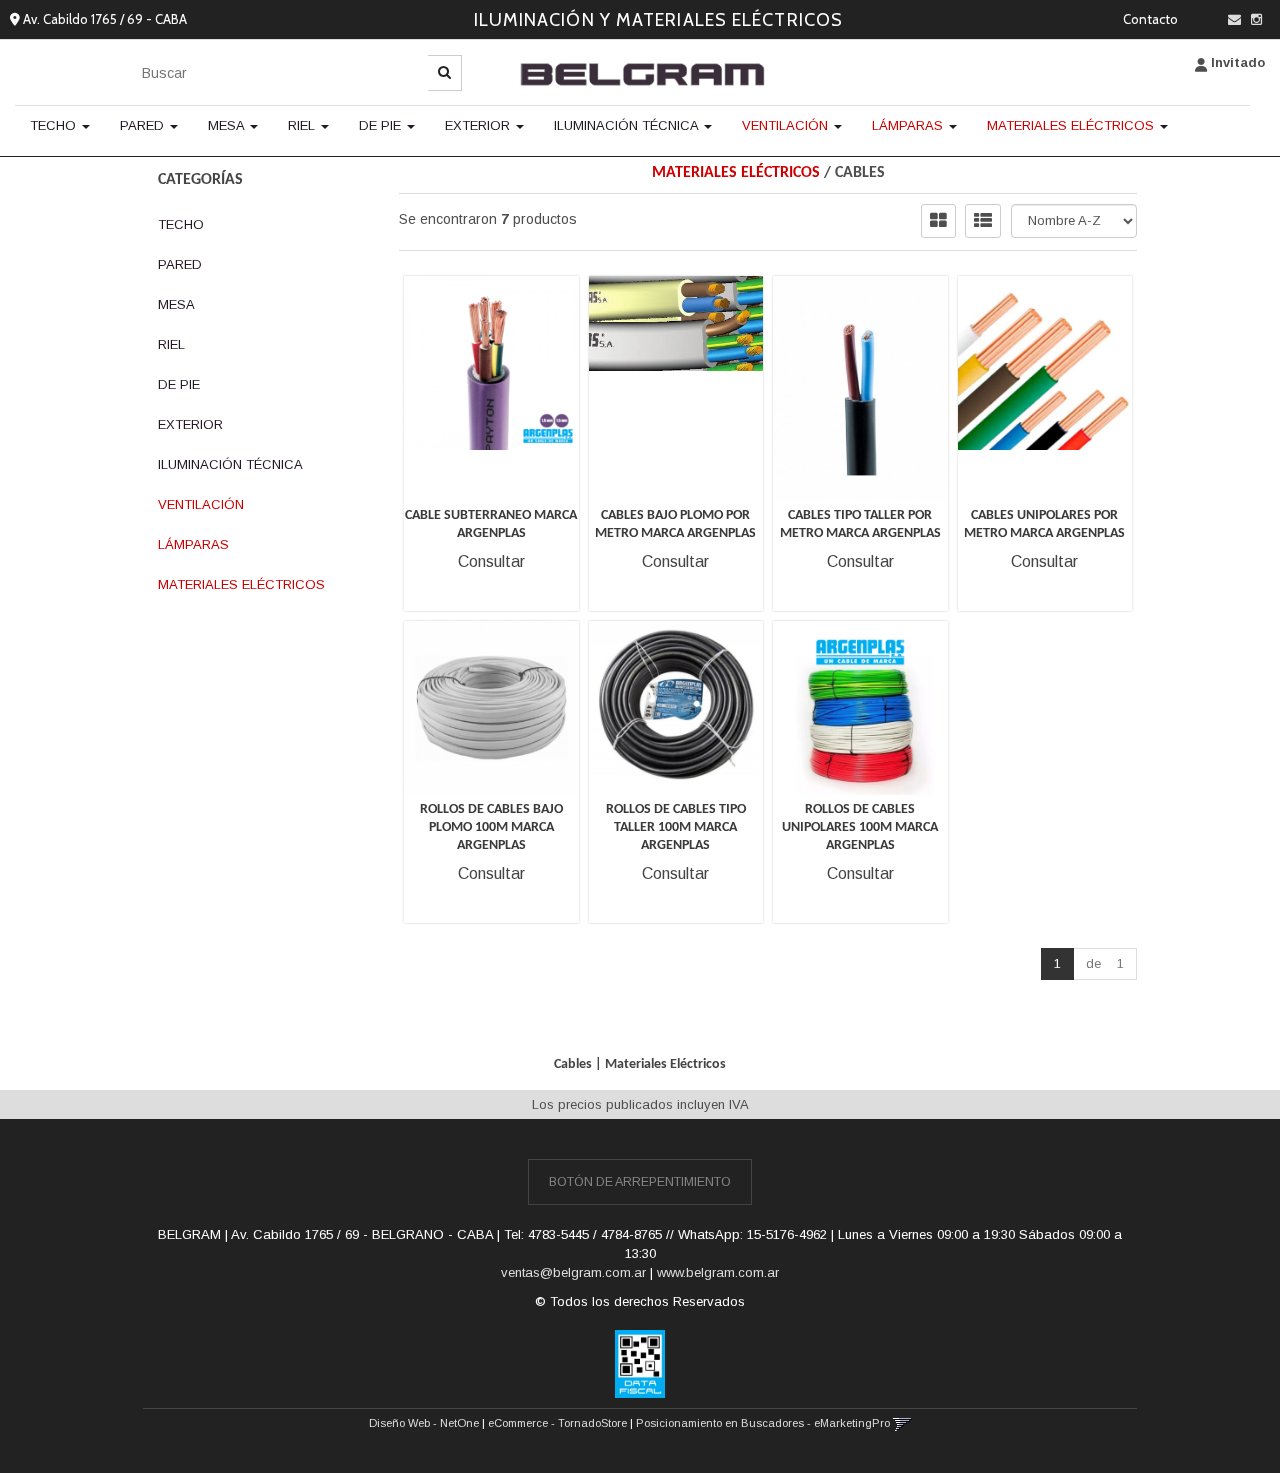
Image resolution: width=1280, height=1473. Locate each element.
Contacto (1150, 19)
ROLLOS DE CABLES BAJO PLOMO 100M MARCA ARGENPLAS (491, 827)
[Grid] (938, 221)
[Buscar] (445, 73)
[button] (1234, 19)
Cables (860, 173)
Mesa (228, 125)
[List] (983, 221)
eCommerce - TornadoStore (557, 1423)
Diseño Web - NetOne (424, 1423)
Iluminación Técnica (628, 125)
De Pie (382, 125)
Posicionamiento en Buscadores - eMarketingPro (763, 1423)
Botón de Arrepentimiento (640, 1182)
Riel (303, 125)
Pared (144, 125)
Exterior (479, 125)
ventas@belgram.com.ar (573, 1272)
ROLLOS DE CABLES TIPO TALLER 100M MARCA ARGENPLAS (676, 827)
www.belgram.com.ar (718, 1272)
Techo (55, 125)
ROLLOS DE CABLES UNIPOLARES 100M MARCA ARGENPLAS (860, 827)
